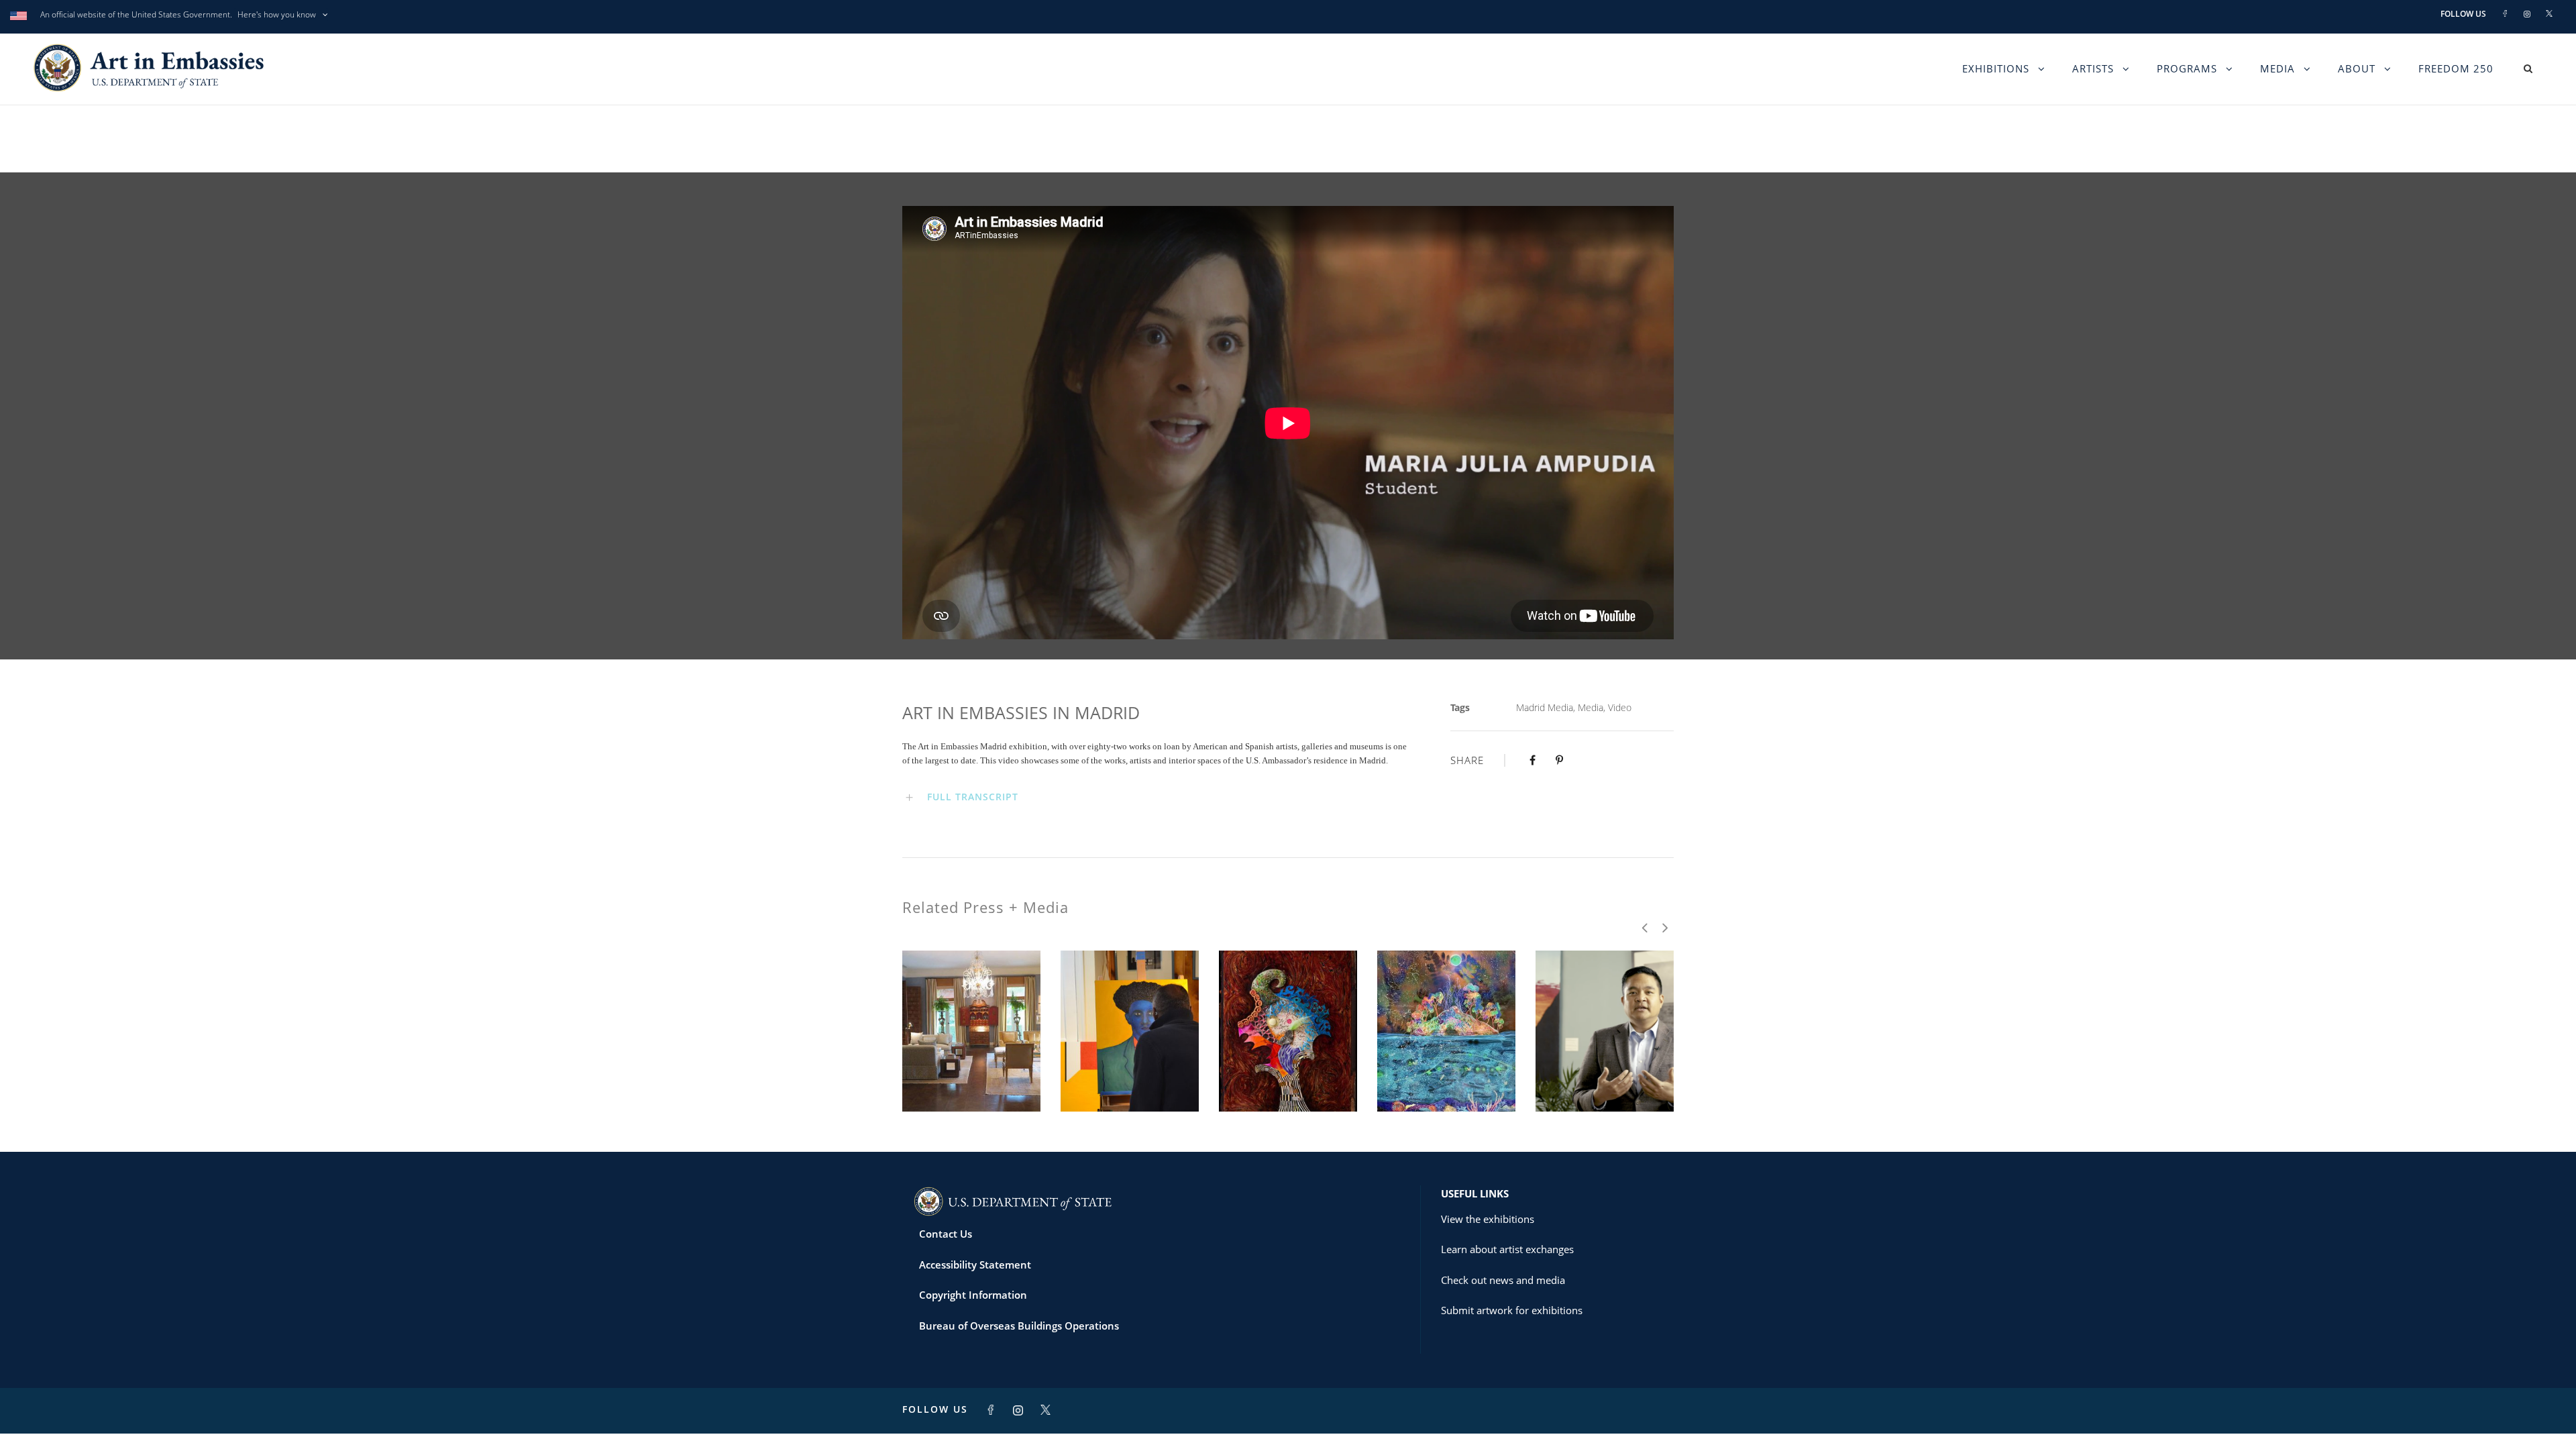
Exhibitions (1996, 68)
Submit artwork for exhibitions (1512, 1310)
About (2357, 68)
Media (2277, 68)
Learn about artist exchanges (1507, 1249)
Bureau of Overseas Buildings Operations (1019, 1326)
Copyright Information (973, 1295)
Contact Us (946, 1234)
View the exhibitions (1488, 1219)
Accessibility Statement (975, 1265)
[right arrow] (1664, 927)
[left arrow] (1645, 927)
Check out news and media (1503, 1280)
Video (1620, 707)
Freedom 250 (2456, 68)
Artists (2093, 68)
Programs (2187, 68)
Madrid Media (1545, 707)
